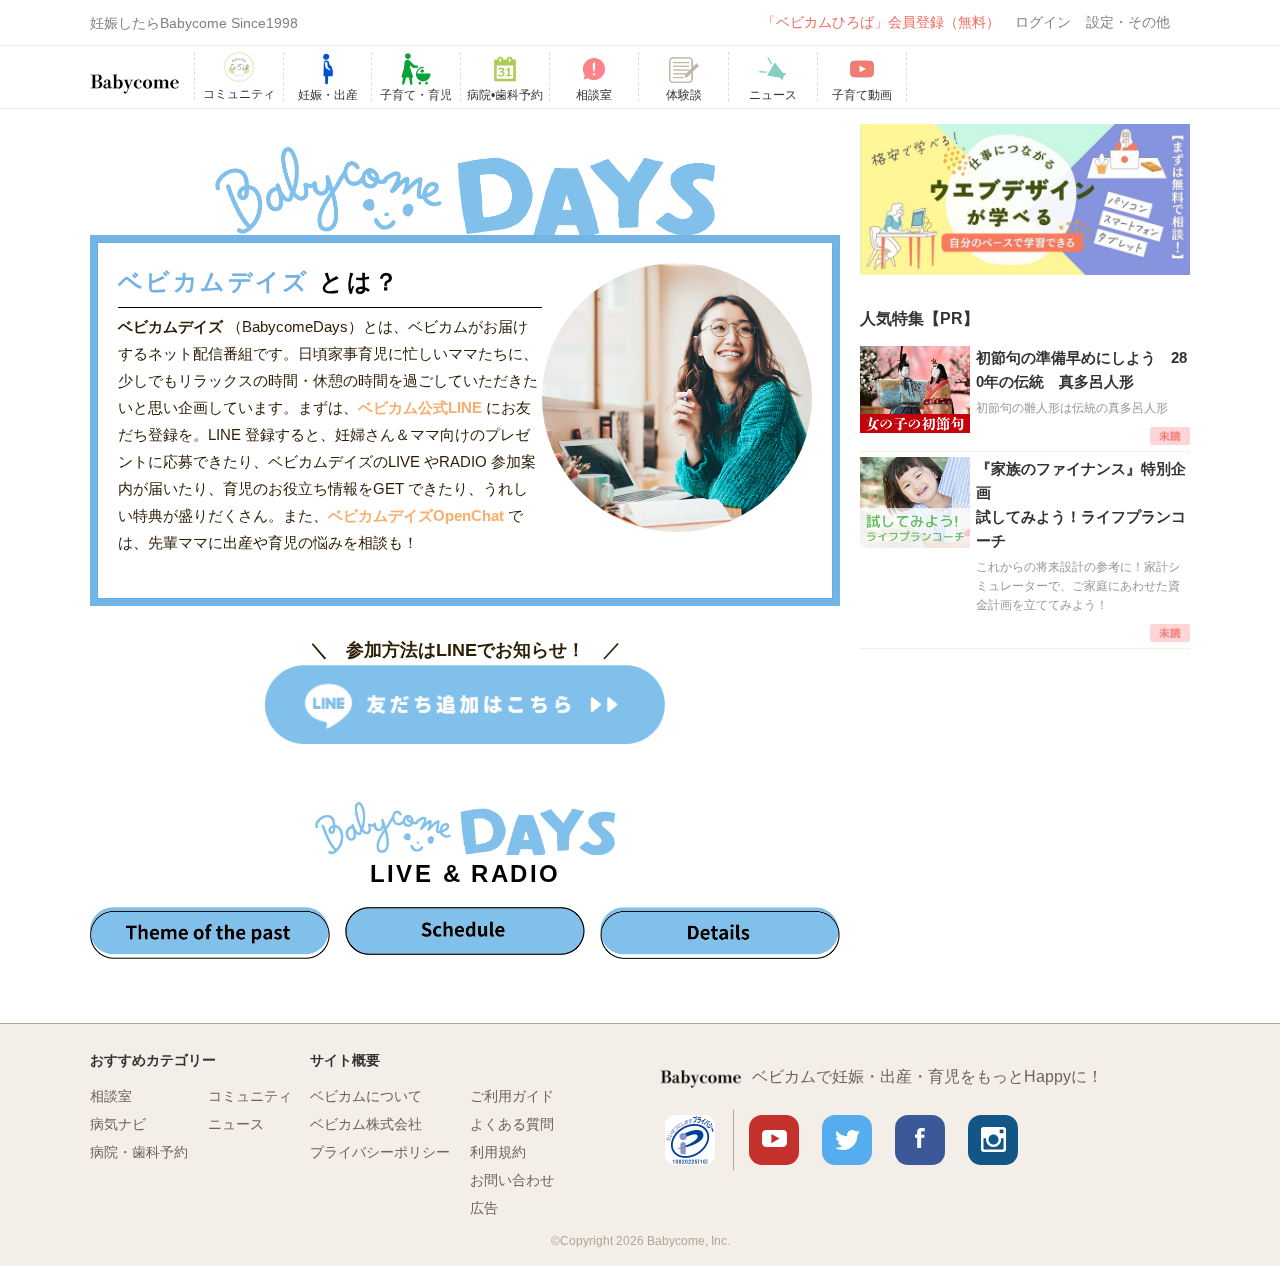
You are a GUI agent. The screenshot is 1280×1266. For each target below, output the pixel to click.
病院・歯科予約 (139, 1152)
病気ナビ (118, 1124)
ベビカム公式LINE (420, 407)
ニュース (236, 1124)
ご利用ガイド (512, 1096)
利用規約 (498, 1152)
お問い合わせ (512, 1180)
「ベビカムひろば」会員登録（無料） (881, 22)
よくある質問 (512, 1124)
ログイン (1043, 22)
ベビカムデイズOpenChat (418, 515)
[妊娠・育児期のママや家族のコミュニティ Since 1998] (135, 74)
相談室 (111, 1096)
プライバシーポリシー (380, 1152)
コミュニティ (250, 1096)
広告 (484, 1208)
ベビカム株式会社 (366, 1124)
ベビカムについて (366, 1096)
